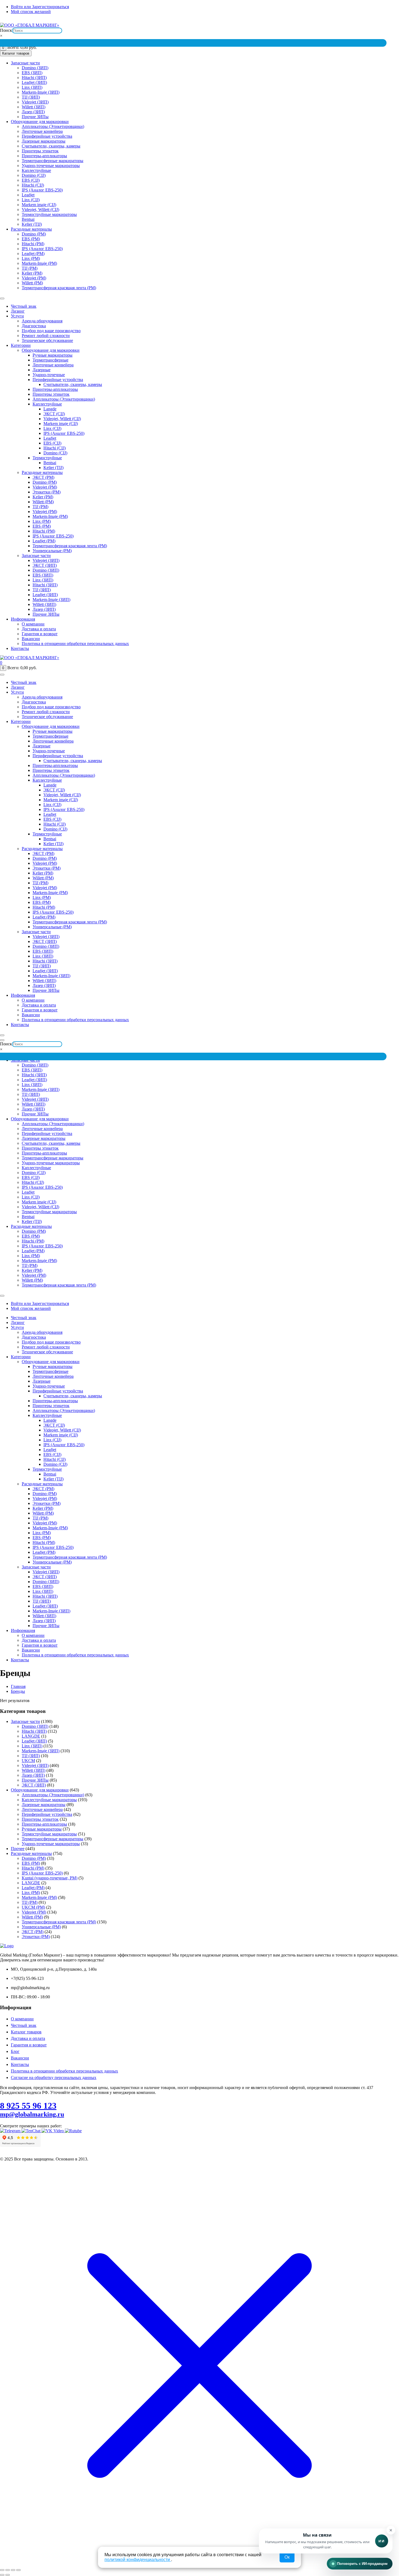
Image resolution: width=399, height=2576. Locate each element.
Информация (23, 619)
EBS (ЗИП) (32, 73)
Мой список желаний (31, 12)
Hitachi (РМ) (33, 244)
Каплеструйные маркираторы (49, 1800)
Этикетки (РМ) (47, 492)
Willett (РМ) (32, 283)
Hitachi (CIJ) (33, 185)
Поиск (6, 30)
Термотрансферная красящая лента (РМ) (59, 288)
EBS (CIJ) (31, 180)
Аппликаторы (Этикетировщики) (53, 126)
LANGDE (31, 1736)
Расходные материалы (31, 229)
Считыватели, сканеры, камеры (51, 146)
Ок (287, 2557)
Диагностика (34, 326)
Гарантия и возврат (40, 634)
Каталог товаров (26, 2032)
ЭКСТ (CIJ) (54, 414)
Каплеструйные (36, 170)
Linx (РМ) (31, 258)
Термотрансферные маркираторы (53, 161)
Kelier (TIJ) (32, 224)
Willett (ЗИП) (34, 107)
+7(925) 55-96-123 (307, 21)
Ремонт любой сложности (46, 336)
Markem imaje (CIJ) (39, 205)
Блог (15, 2051)
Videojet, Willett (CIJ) (40, 210)
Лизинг (18, 311)
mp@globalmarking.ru (381, 21)
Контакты (20, 648)
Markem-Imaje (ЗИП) (41, 92)
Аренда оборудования (42, 321)
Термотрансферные (50, 360)
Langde (50, 409)
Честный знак (24, 306)
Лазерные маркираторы (44, 141)
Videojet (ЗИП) (35, 102)
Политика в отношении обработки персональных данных (75, 644)
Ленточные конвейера (42, 131)
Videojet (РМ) (34, 278)
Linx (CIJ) (31, 200)
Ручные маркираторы (53, 355)
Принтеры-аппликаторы (44, 156)
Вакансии (31, 639)
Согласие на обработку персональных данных (54, 2078)
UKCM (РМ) (33, 1907)
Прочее (18, 1849)
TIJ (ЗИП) (31, 97)
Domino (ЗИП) (35, 68)
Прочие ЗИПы (35, 117)
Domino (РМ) (34, 234)
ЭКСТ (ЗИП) (45, 565)
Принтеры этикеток (40, 151)
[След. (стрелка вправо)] (8, 2575)
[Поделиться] (13, 2570)
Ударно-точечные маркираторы (51, 166)
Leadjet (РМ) (33, 254)
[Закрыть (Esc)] (18, 2570)
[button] (326, 2541)
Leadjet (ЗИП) (34, 82)
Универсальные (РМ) (52, 551)
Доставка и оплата (39, 629)
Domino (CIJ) (34, 175)
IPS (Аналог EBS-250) (42, 190)
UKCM (28, 1761)
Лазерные (42, 370)
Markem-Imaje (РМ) (39, 263)
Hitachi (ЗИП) (34, 78)
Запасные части (25, 63)
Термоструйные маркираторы (49, 214)
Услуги (17, 316)
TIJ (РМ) (30, 268)
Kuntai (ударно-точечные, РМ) (50, 1878)
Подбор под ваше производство (51, 331)
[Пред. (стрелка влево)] (2, 2575)
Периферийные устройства (47, 136)
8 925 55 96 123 (28, 2106)
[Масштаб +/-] (2, 2570)
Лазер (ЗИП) (33, 112)
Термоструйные (47, 458)
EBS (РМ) (31, 239)
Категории (21, 345)
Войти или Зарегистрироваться (40, 7)
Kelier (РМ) (32, 273)
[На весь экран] (8, 2570)
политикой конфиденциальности (138, 2560)
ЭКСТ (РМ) (43, 477)
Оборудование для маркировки (40, 122)
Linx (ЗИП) (32, 87)
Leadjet (28, 195)
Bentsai (28, 219)
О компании (33, 624)
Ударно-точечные (49, 375)
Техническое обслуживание (47, 340)
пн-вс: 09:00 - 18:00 (343, 21)
